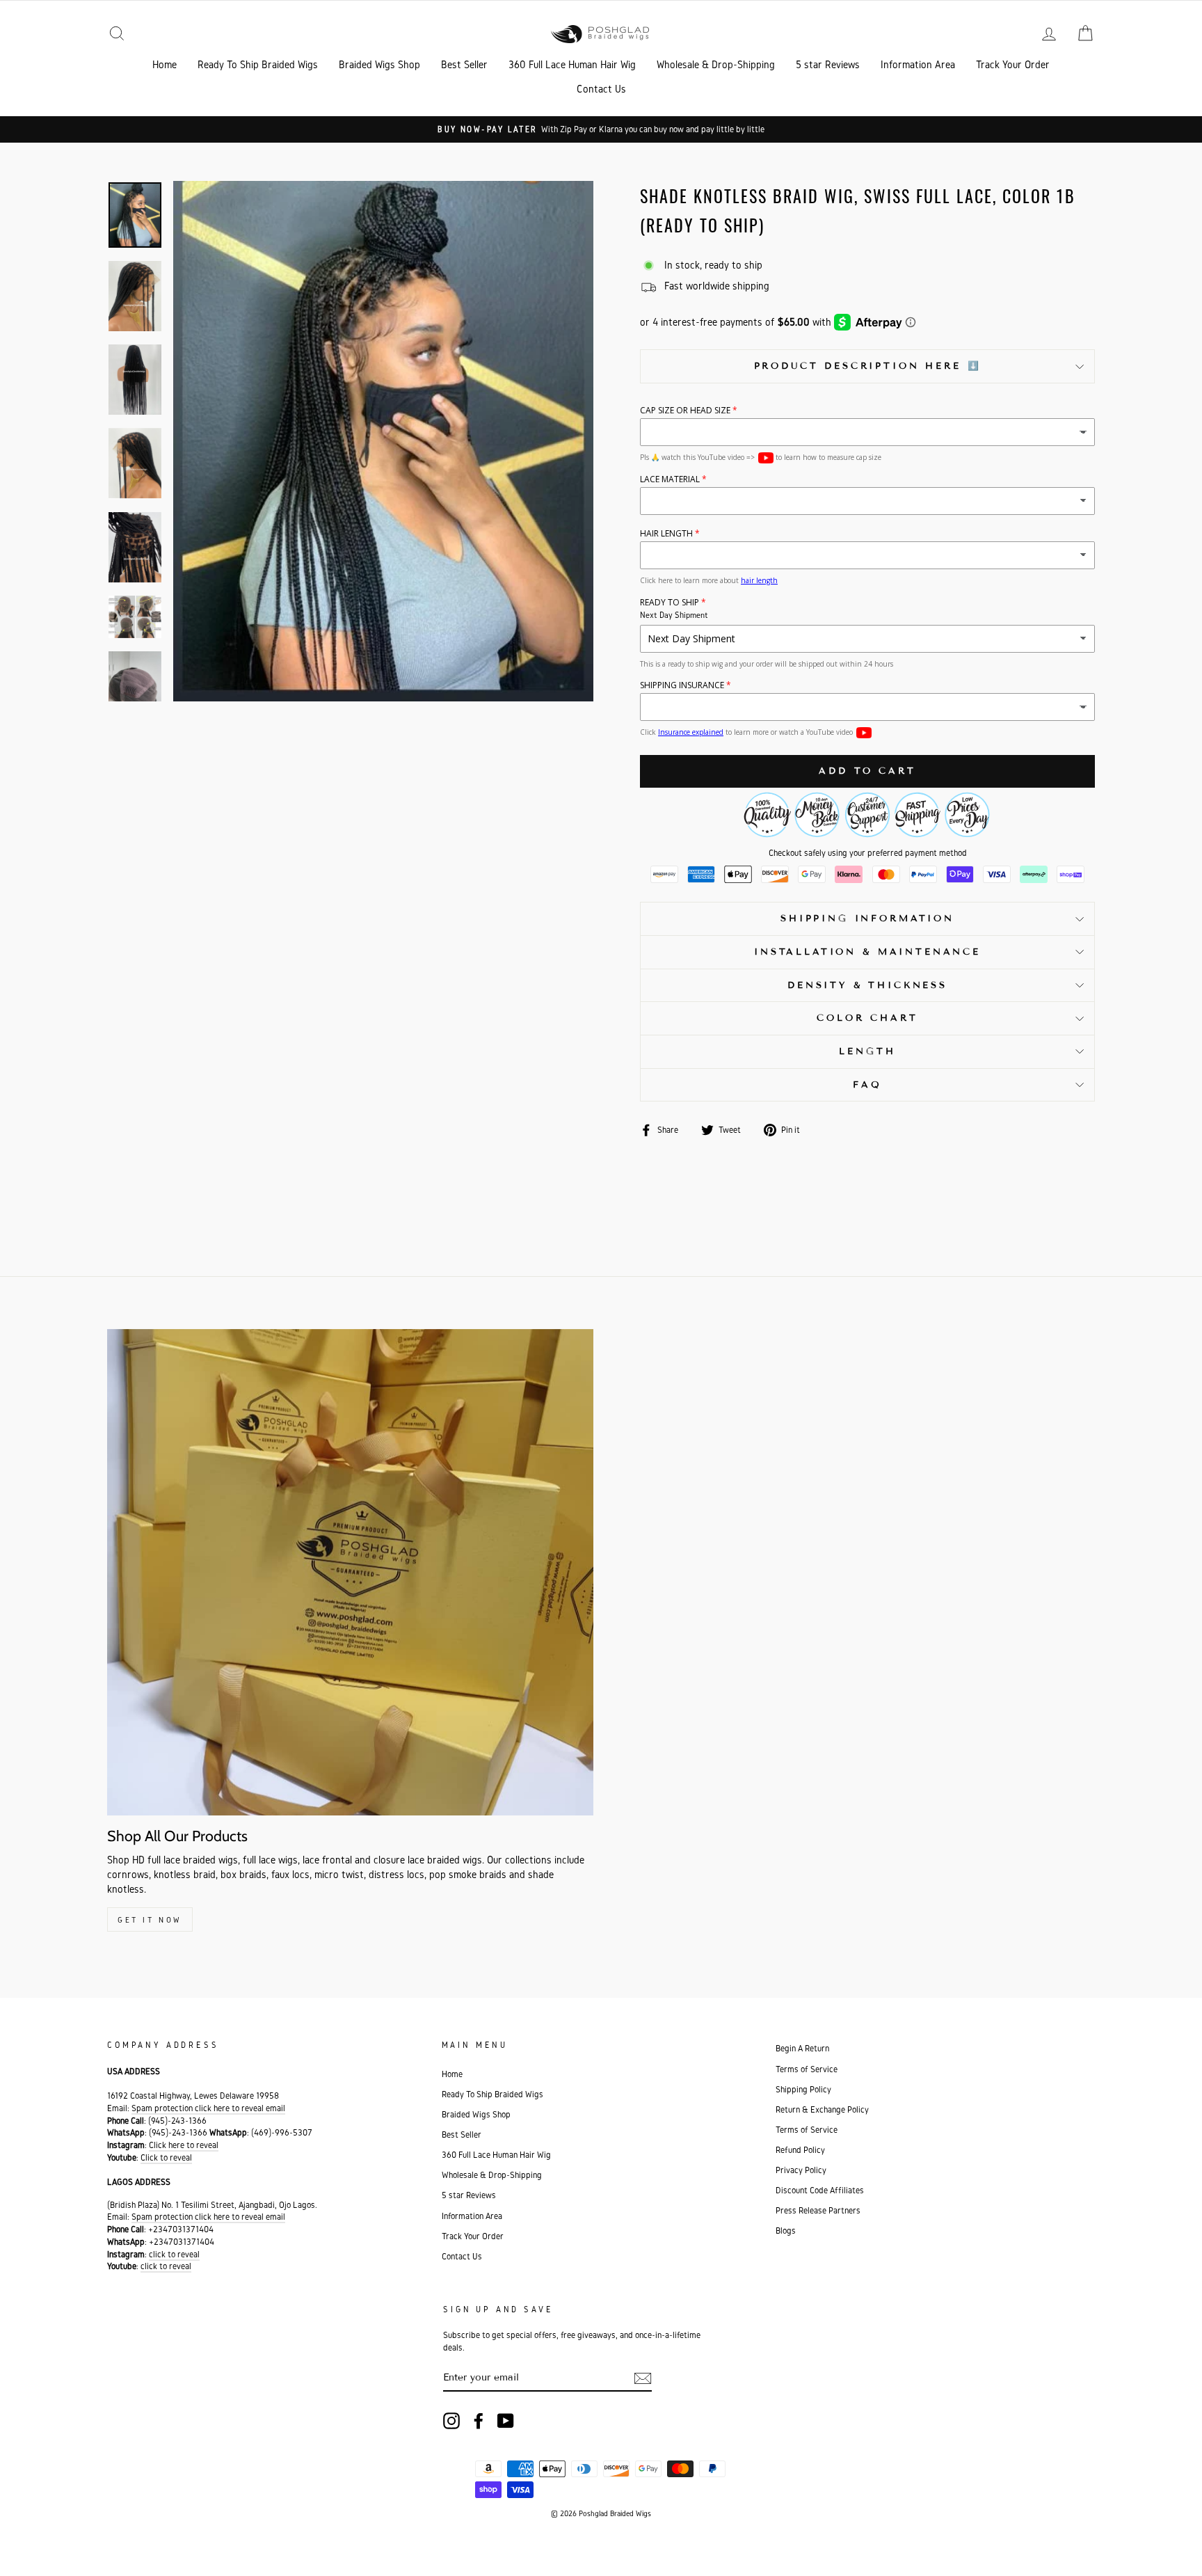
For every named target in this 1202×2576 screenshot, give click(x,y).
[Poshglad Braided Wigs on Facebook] (479, 2421)
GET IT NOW (150, 1919)
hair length (759, 580)
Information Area (918, 64)
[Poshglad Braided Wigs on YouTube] (506, 2421)
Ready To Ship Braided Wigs (258, 64)
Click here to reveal (184, 2145)
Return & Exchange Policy (822, 2109)
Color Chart (867, 1018)
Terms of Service (807, 2069)
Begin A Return (802, 2048)
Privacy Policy (801, 2170)
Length (867, 1051)
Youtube (766, 458)
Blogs (786, 2231)
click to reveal (174, 2254)
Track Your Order (1013, 64)
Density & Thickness (867, 985)
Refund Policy (800, 2150)
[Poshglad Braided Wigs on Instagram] (451, 2421)
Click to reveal (166, 2157)
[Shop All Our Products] (350, 1572)
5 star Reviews (828, 64)
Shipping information (867, 919)
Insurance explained (691, 732)
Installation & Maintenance (867, 952)
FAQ (867, 1085)
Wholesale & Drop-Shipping (716, 64)
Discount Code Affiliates (820, 2190)
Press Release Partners (818, 2210)
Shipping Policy (803, 2089)
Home (165, 64)
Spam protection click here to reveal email (208, 2108)
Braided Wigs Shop (379, 64)
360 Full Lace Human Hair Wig (572, 64)
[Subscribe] (643, 2378)
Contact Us (601, 89)
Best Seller (464, 64)
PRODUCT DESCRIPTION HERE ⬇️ (868, 366)
